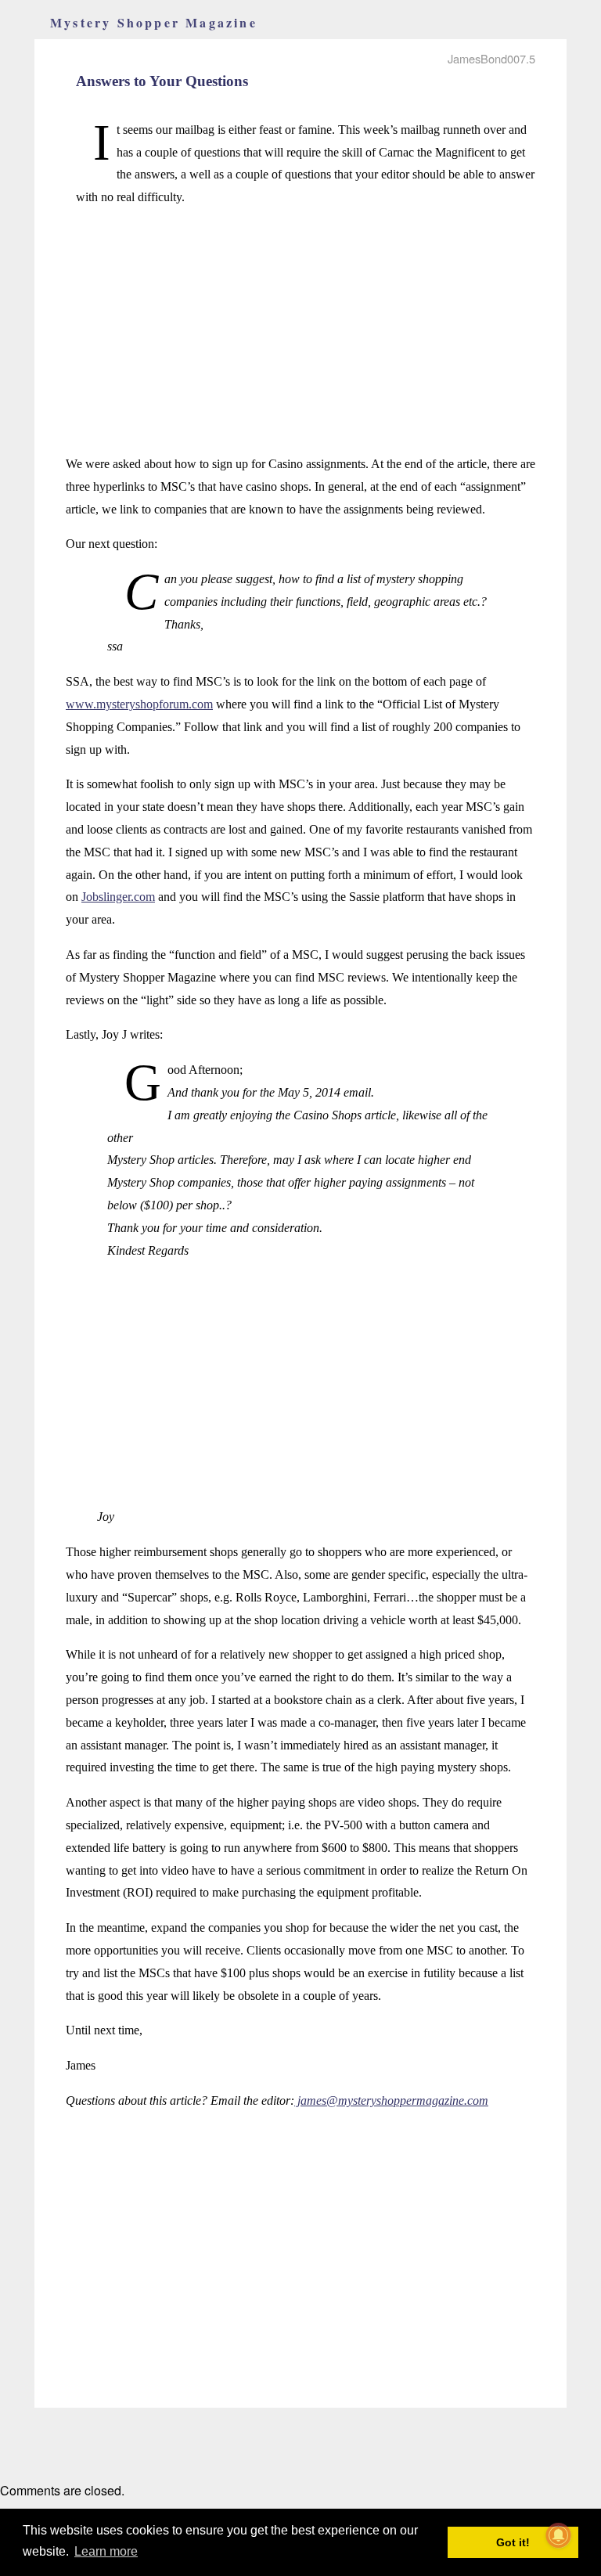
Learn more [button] (106, 2551)
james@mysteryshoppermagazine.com (391, 2100)
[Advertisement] (300, 331)
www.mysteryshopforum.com (139, 704)
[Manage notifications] (559, 2535)
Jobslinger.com (118, 897)
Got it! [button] (513, 2542)
